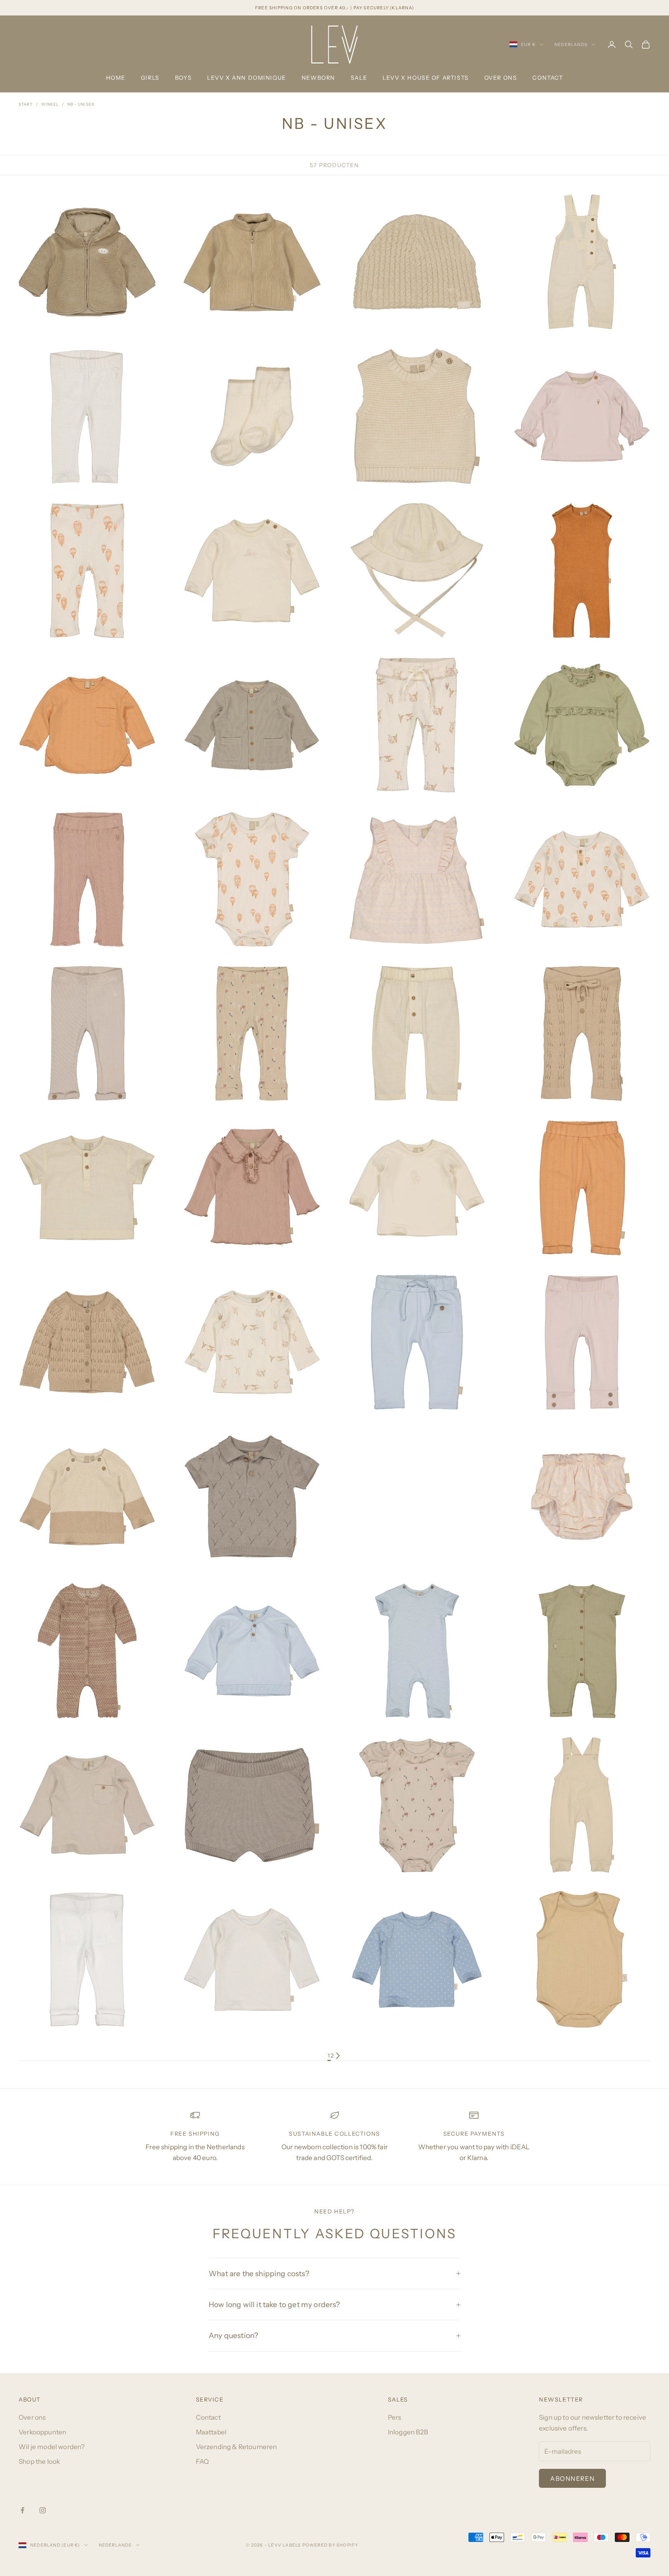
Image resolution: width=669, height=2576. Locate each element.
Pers (395, 2417)
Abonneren (572, 2479)
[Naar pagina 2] (338, 2056)
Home (116, 78)
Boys (183, 78)
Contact (548, 78)
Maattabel (211, 2432)
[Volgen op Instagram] (43, 2510)
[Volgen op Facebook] (22, 2510)
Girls (150, 78)
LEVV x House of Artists (425, 78)
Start (26, 104)
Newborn (318, 78)
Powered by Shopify (330, 2545)
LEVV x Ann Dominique (247, 78)
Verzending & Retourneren (237, 2447)
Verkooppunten (42, 2432)
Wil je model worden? (52, 2447)
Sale (359, 78)
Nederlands (571, 44)
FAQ (202, 2461)
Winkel (50, 104)
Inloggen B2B (408, 2432)
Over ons (501, 78)
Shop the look (39, 2461)
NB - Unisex (81, 104)
